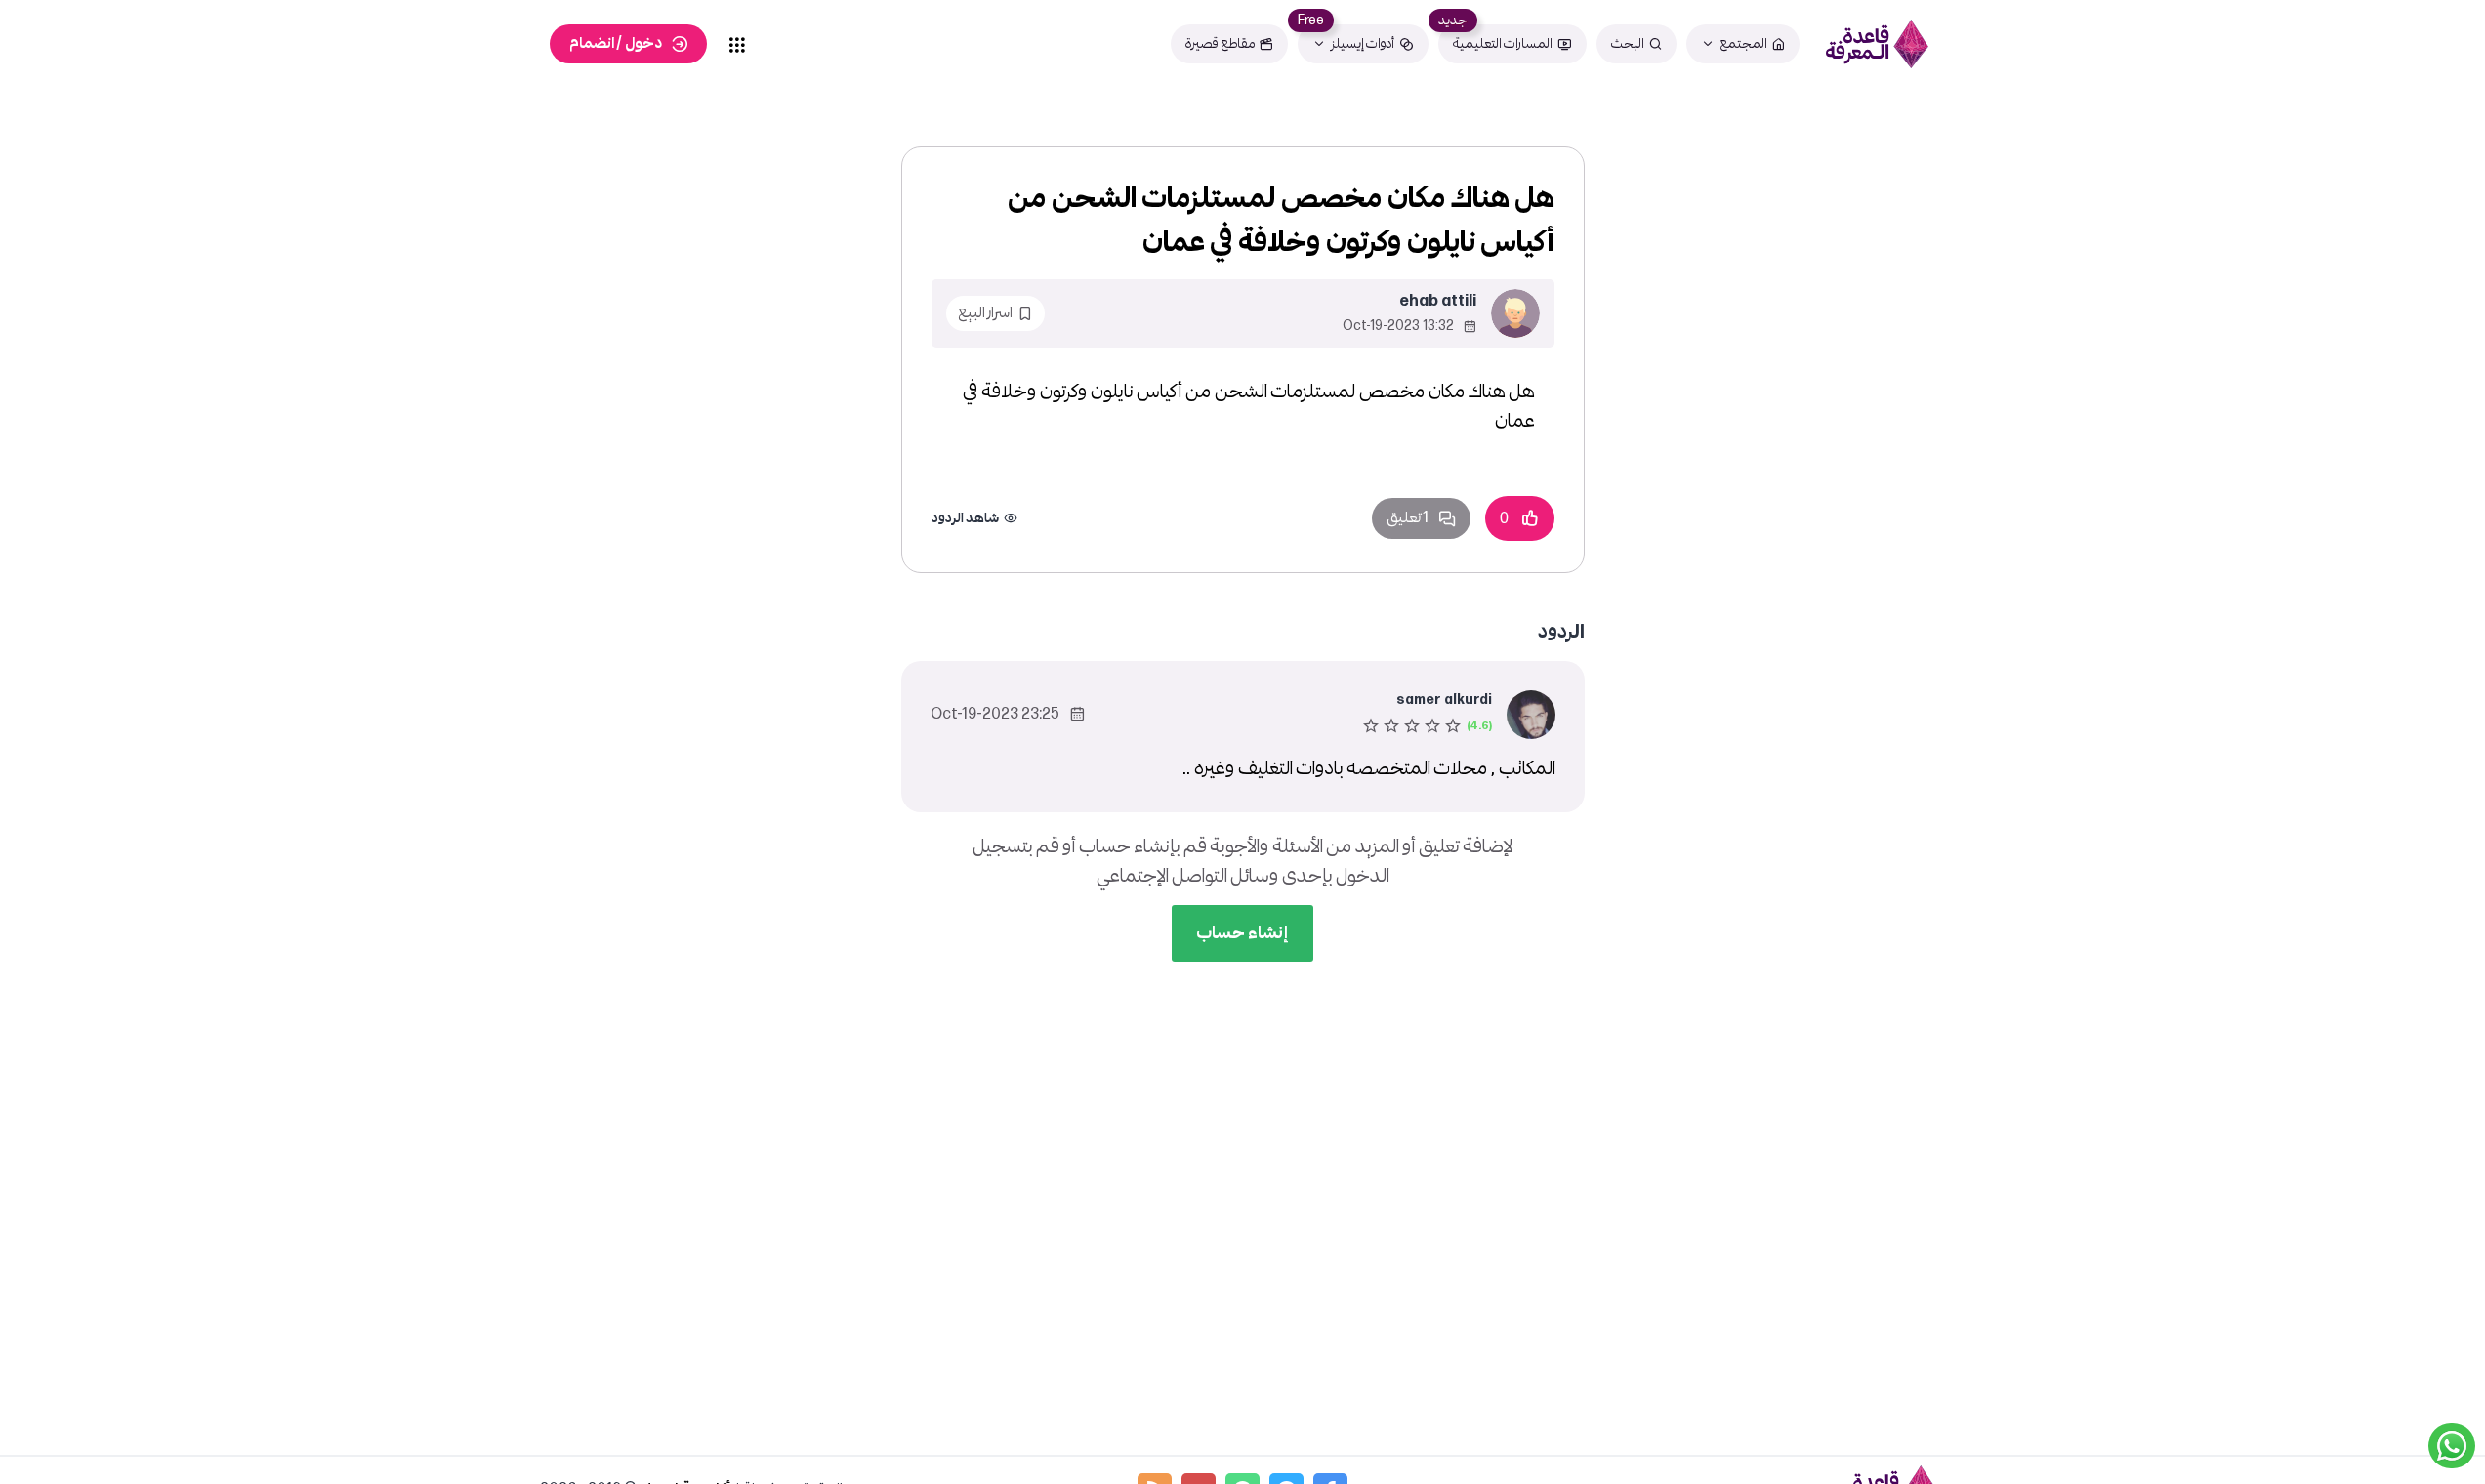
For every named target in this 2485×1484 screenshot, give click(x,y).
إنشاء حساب (1242, 933)
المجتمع (1743, 43)
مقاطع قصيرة (1220, 43)
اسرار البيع (985, 313)
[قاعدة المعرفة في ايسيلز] (1878, 44)
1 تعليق (1408, 518)
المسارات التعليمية (1503, 43)
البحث (1628, 43)
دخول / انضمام (616, 43)
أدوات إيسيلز (1363, 43)
